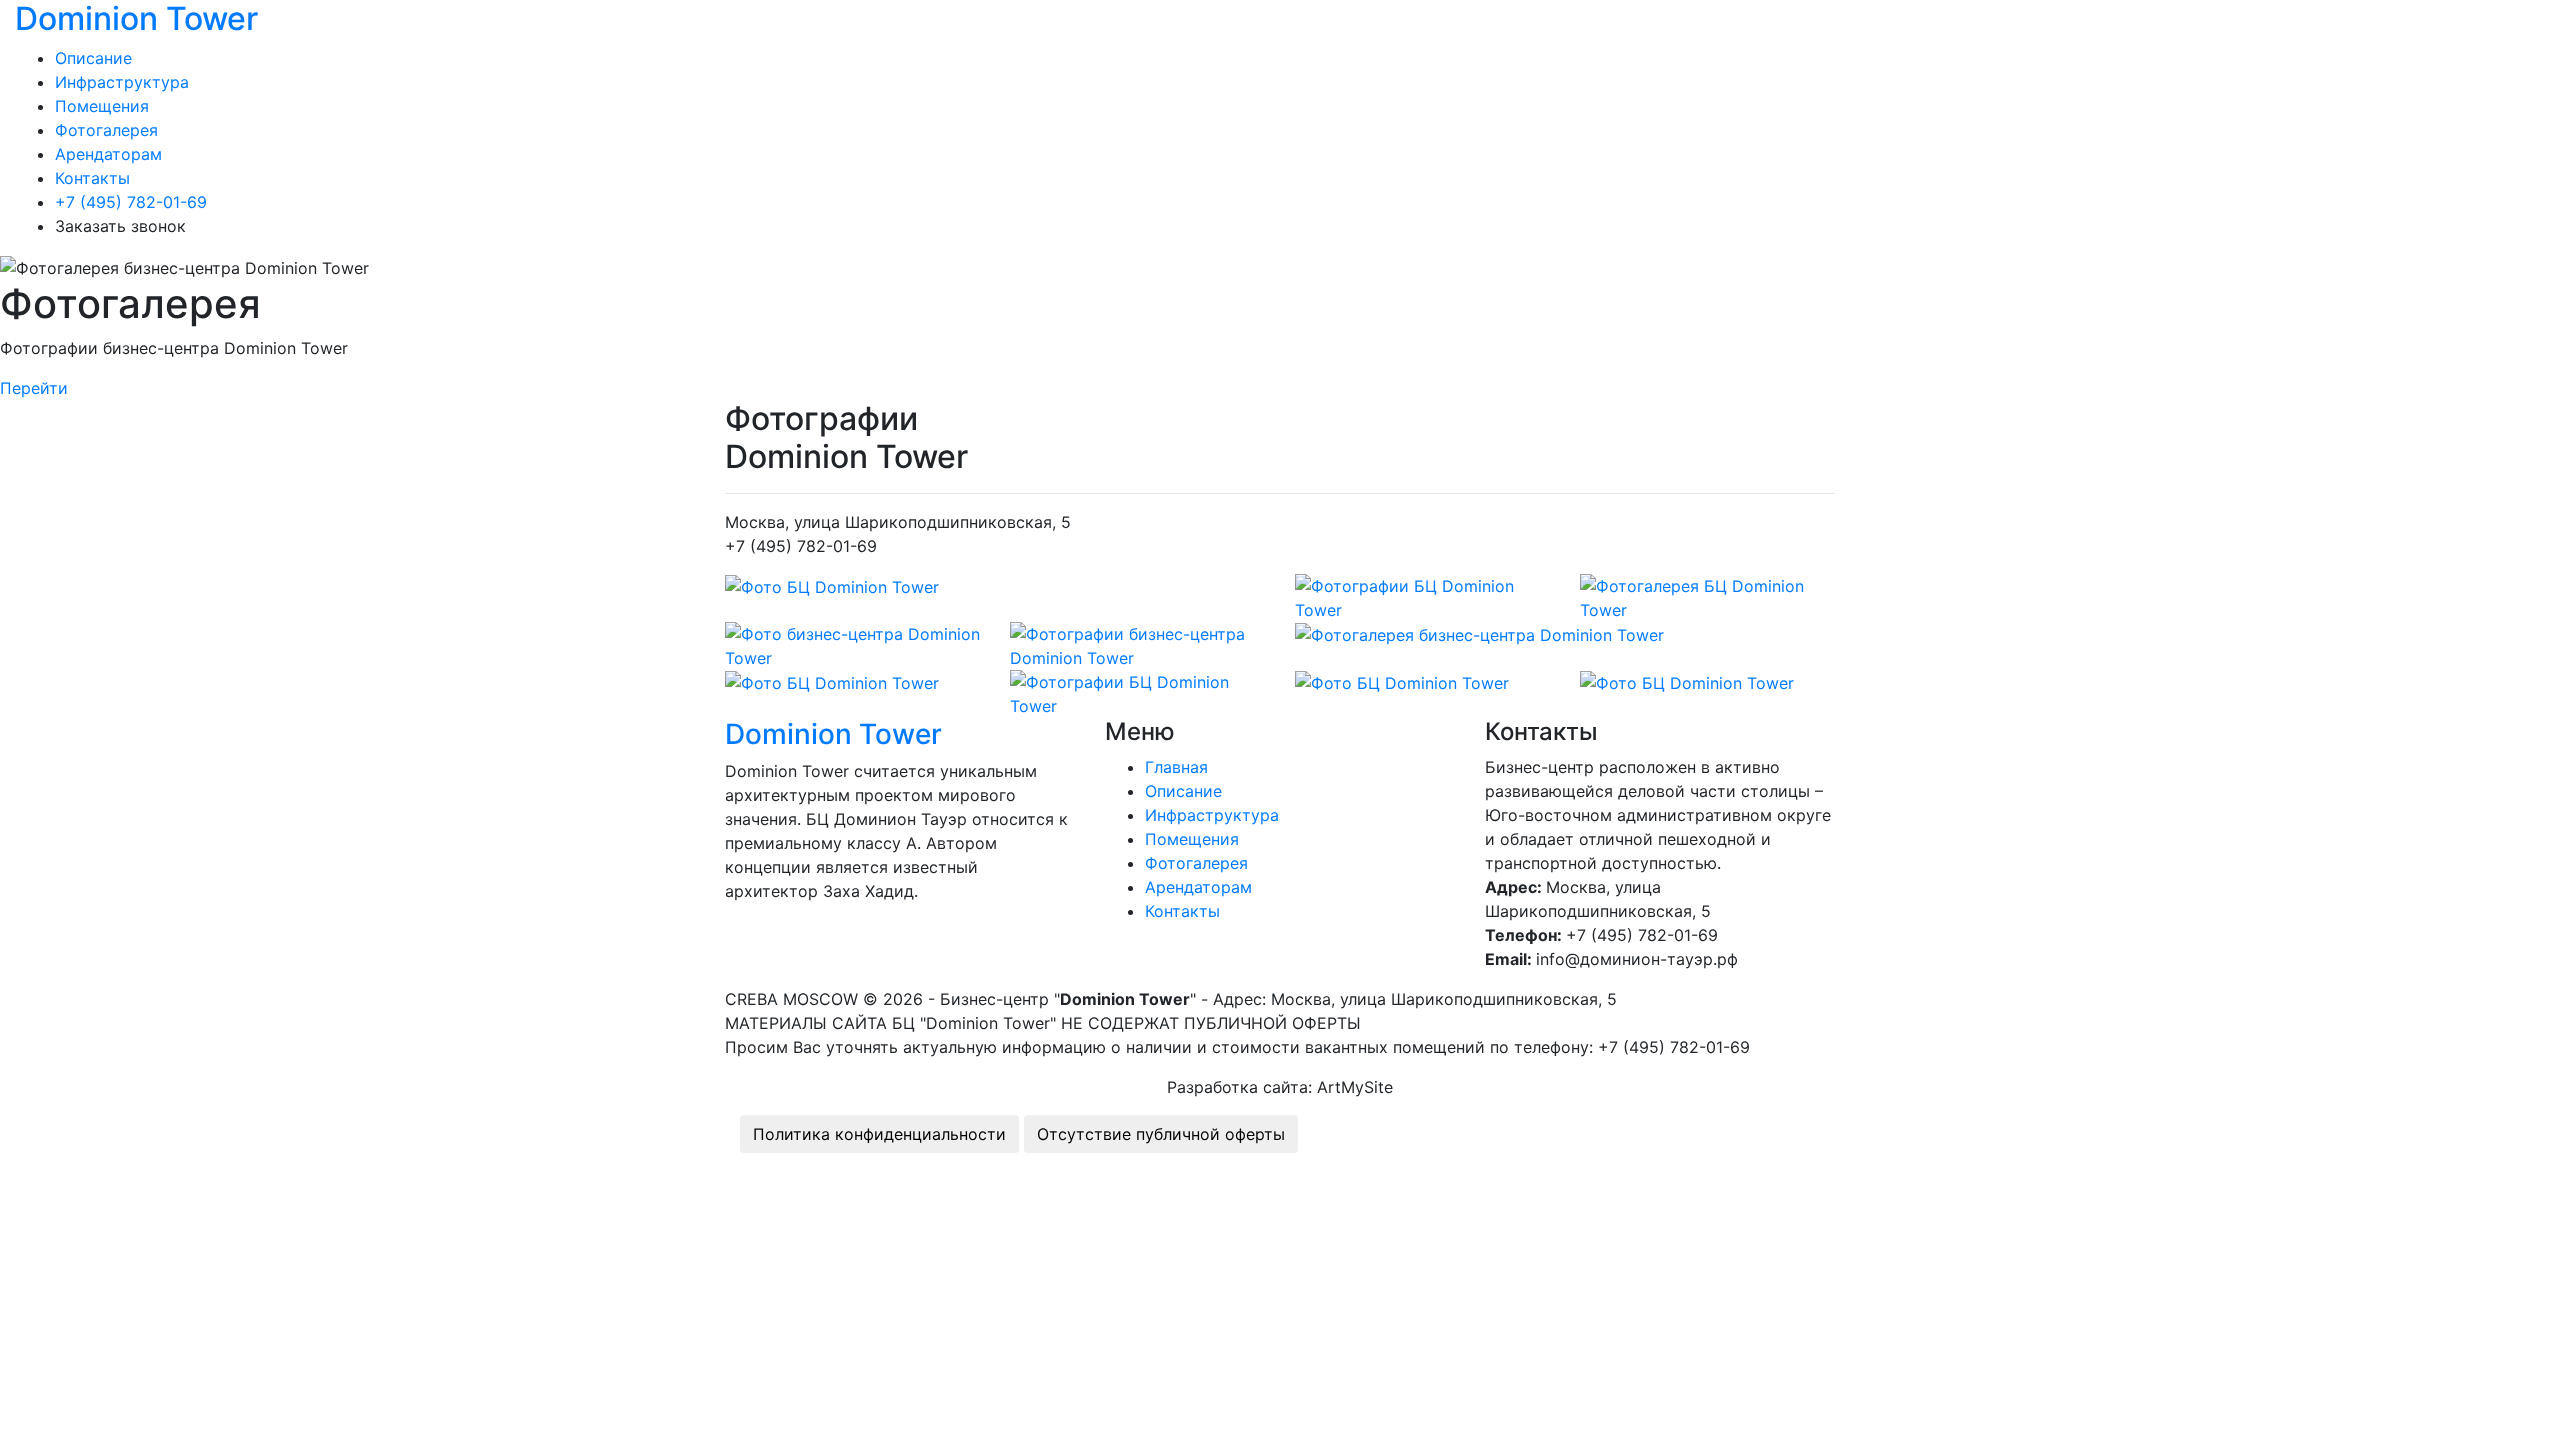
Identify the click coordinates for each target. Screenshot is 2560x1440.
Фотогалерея (106, 130)
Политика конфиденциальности (879, 1134)
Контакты (92, 178)
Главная (1176, 767)
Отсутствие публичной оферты (1161, 1134)
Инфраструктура (122, 82)
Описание (93, 58)
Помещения (102, 106)
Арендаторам (108, 154)
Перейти (34, 388)
